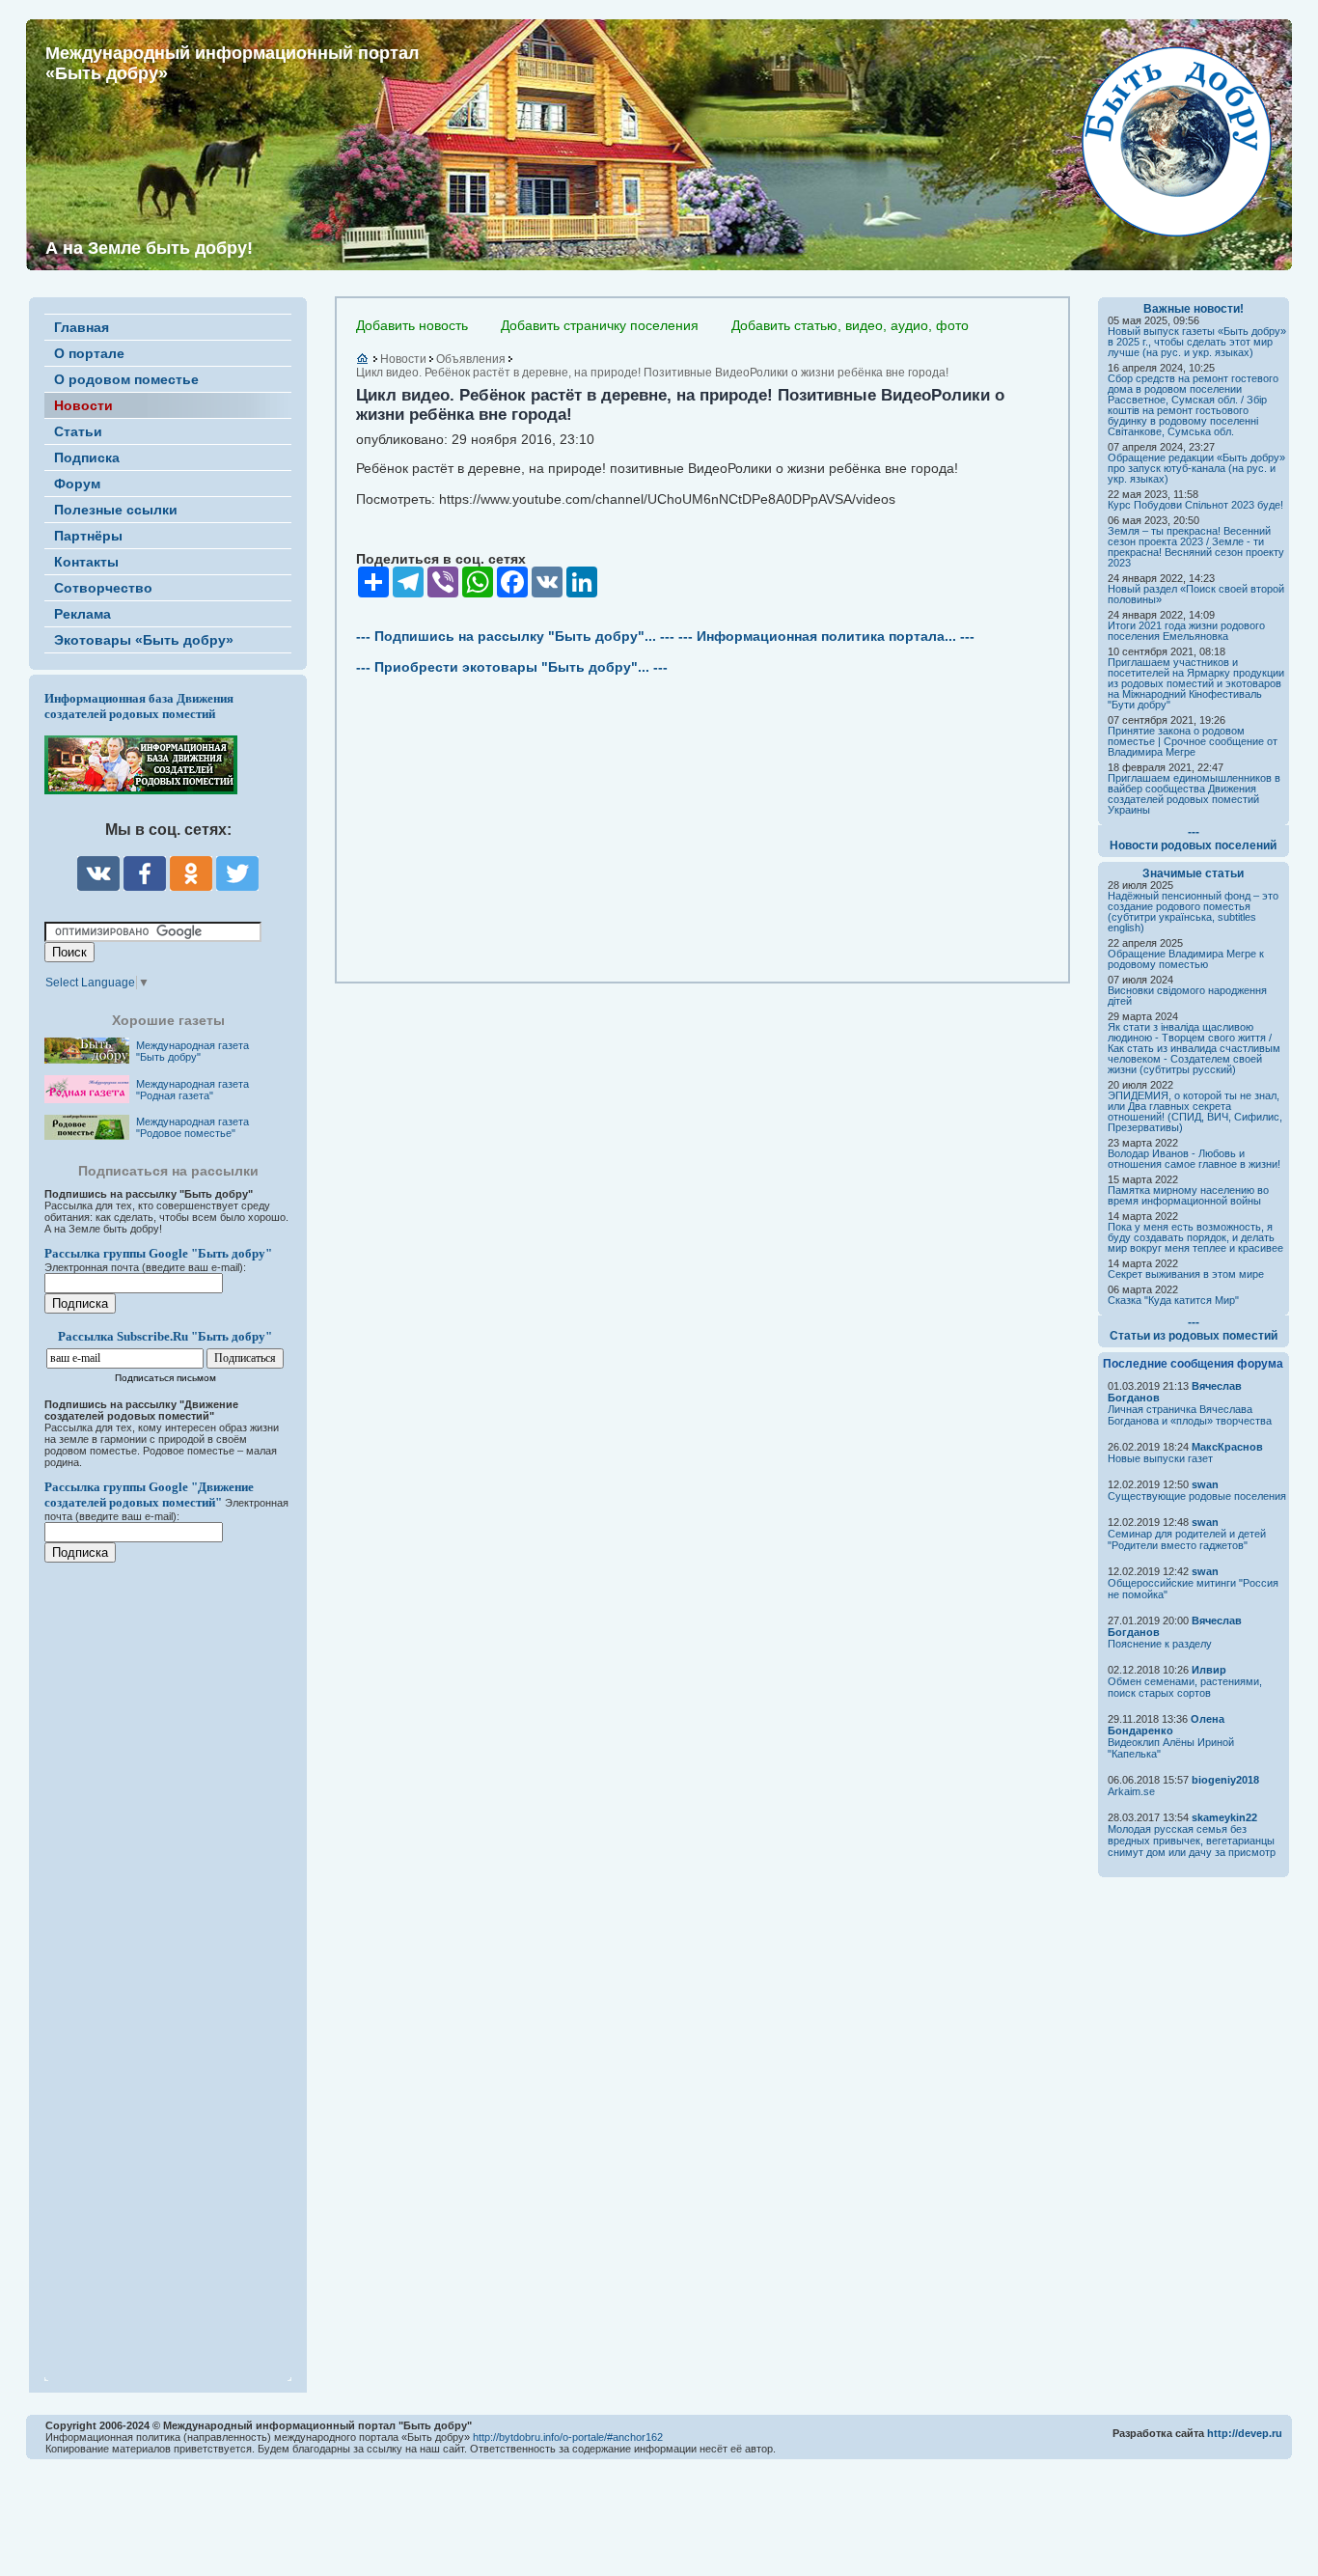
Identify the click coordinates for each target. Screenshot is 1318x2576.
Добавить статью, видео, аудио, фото (850, 325)
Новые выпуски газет (1160, 1458)
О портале (89, 353)
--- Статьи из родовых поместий (1194, 1329)
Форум (77, 484)
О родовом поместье (126, 379)
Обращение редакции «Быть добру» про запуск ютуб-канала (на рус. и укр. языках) (1196, 468)
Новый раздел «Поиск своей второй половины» (1196, 594)
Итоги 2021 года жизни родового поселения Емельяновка (1186, 631)
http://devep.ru (1245, 2433)
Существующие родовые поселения (1197, 1496)
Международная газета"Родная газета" (192, 1090)
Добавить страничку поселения (600, 325)
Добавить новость (412, 325)
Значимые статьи (1193, 873)
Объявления (471, 359)
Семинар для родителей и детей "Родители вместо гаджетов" (1187, 1539)
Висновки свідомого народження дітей (1187, 996)
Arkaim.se (1131, 1791)
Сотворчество (103, 588)
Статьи (78, 431)
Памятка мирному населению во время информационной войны (1188, 1195)
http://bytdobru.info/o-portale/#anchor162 (568, 2437)
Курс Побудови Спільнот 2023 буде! (1195, 505)
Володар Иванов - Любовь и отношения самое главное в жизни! (1194, 1159)
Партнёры (88, 536)
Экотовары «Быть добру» (144, 640)
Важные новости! (1194, 309)
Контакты (86, 562)
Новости (83, 405)
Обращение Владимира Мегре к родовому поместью (1186, 959)
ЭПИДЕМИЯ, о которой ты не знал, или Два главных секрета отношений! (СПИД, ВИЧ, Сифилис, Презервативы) (1195, 1111)
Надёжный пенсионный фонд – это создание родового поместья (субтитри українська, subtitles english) (1193, 912)
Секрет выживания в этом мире (1186, 1274)
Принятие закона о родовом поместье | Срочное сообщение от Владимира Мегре (1193, 741)
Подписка (87, 457)
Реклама (82, 614)
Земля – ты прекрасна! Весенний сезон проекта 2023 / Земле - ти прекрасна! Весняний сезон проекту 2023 (1196, 547)
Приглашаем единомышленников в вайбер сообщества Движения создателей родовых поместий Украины (1194, 794)
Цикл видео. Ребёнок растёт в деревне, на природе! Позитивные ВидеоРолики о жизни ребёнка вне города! (652, 373)
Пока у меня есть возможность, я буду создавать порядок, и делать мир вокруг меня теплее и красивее (1195, 1237)
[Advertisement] (160, 1959)
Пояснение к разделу (1160, 1644)
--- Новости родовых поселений (1193, 839)
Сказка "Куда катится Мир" (1173, 1300)
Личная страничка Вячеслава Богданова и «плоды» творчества (1190, 1415)
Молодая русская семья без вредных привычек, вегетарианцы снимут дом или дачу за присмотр (1192, 1841)
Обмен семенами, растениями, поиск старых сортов (1185, 1687)
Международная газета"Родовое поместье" (192, 1127)
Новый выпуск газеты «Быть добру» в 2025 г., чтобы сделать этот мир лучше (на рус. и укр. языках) (1197, 342)
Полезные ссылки (116, 510)
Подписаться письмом (165, 1378)
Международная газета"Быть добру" (192, 1051)
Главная (82, 327)
